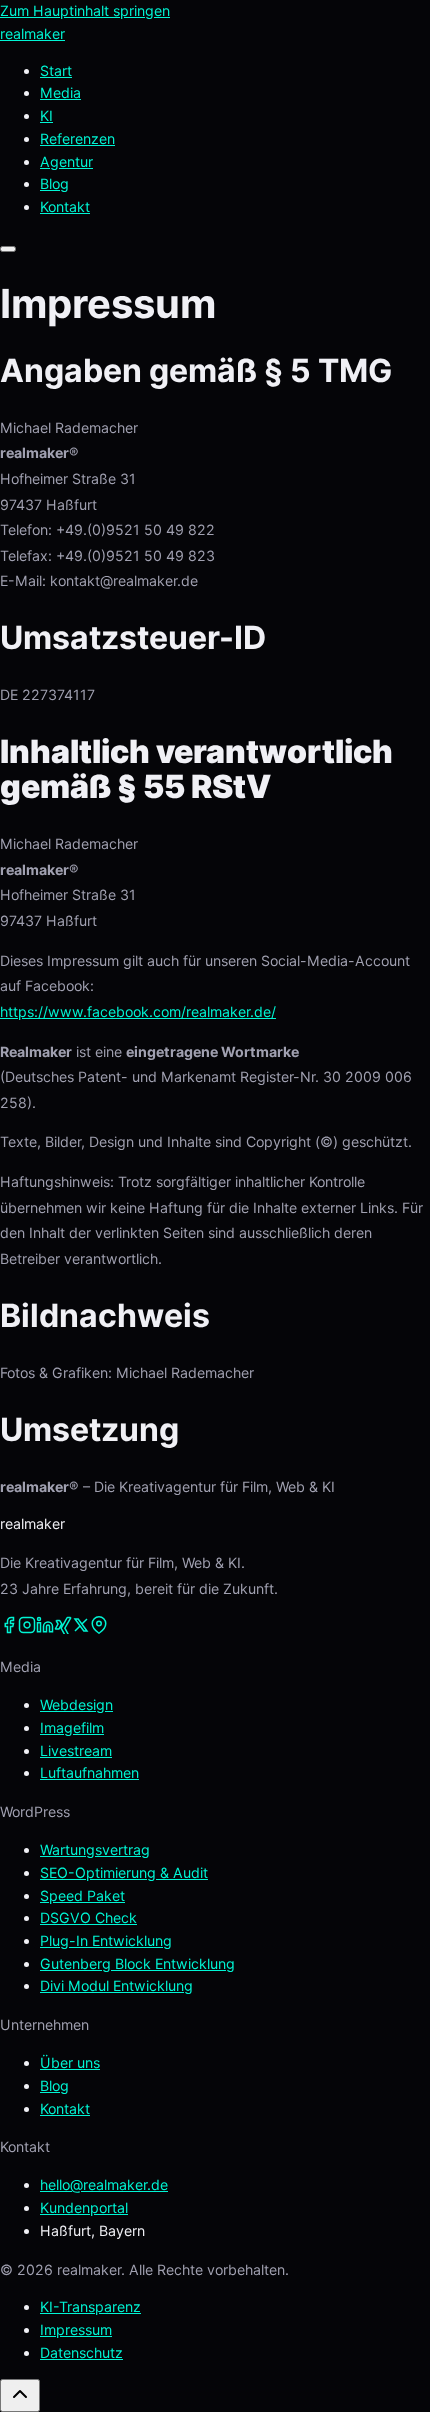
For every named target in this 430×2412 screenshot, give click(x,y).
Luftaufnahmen (89, 1772)
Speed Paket (82, 1895)
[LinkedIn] (45, 1628)
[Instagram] (27, 1628)
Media (60, 92)
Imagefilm (72, 1727)
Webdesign (76, 1704)
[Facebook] (9, 1628)
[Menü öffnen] (8, 249)
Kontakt (65, 2108)
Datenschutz (81, 2352)
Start (56, 70)
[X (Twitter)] (81, 1628)
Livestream (76, 1750)
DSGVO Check (88, 1917)
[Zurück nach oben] (20, 2395)
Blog (54, 183)
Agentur (66, 161)
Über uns (70, 2062)
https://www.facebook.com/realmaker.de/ (138, 1011)
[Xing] (63, 1628)
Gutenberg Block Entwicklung (137, 1963)
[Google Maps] (99, 1628)
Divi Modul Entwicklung (116, 1985)
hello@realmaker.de (104, 2184)
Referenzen (77, 138)
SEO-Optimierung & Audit (124, 1872)
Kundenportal (84, 2207)
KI (46, 115)
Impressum (76, 2329)
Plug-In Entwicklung (106, 1940)
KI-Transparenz (90, 2306)
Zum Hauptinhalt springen (85, 10)
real (32, 33)
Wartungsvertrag (95, 1849)
